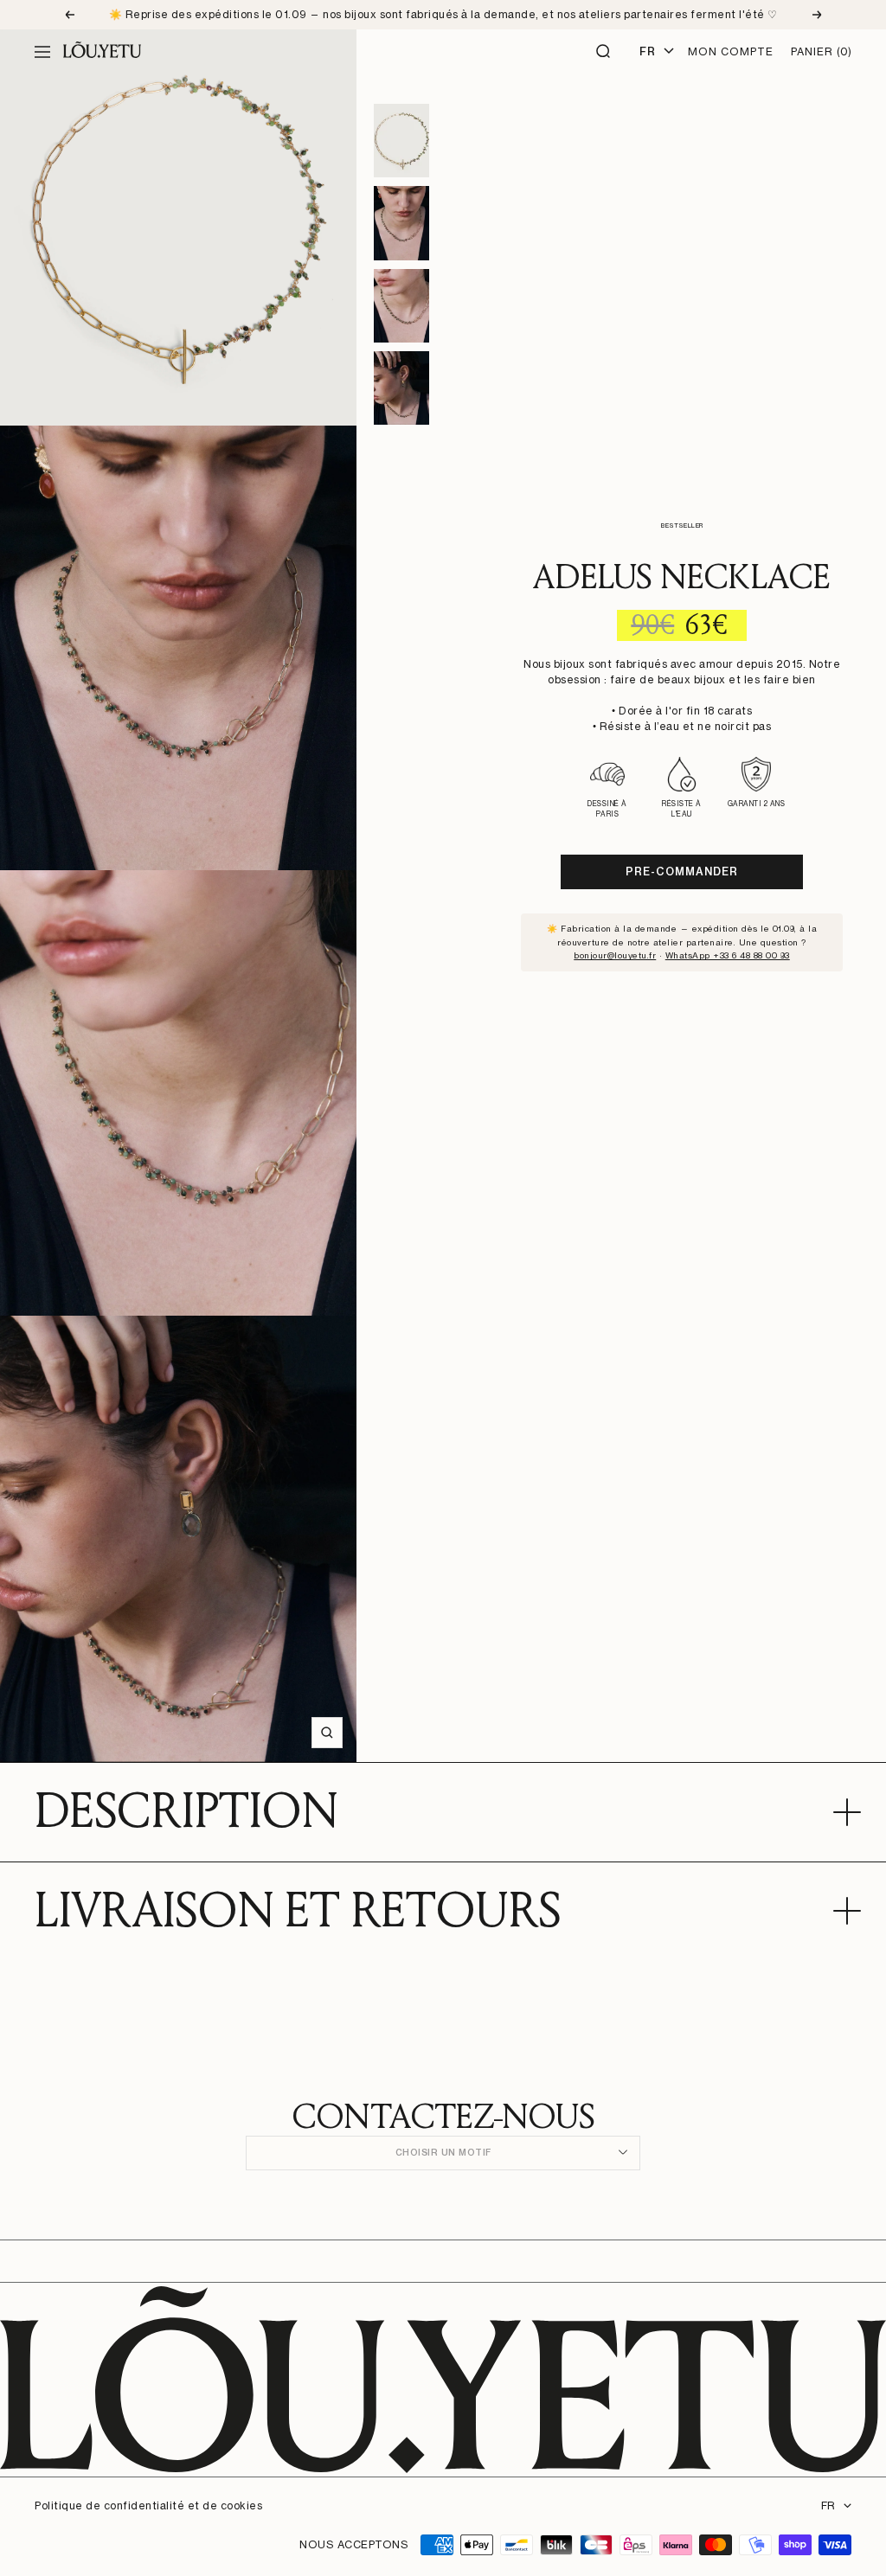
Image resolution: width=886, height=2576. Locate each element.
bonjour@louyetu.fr (615, 955)
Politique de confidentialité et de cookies (148, 2506)
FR (828, 2506)
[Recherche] (604, 52)
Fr (647, 51)
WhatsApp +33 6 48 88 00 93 (728, 955)
